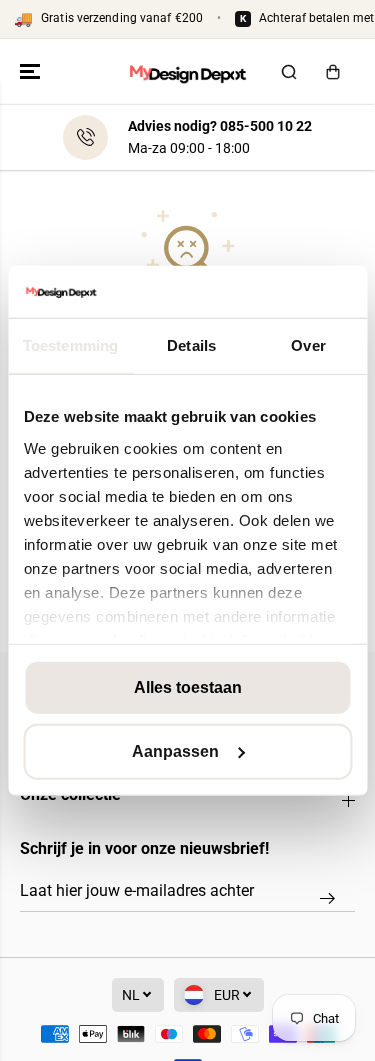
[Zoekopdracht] (289, 72)
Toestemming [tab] (70, 345)
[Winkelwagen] (333, 72)
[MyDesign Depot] (187, 72)
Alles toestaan (188, 687)
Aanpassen (175, 751)
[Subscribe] (327, 898)
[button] (32, 72)
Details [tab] (191, 345)
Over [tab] (308, 345)
